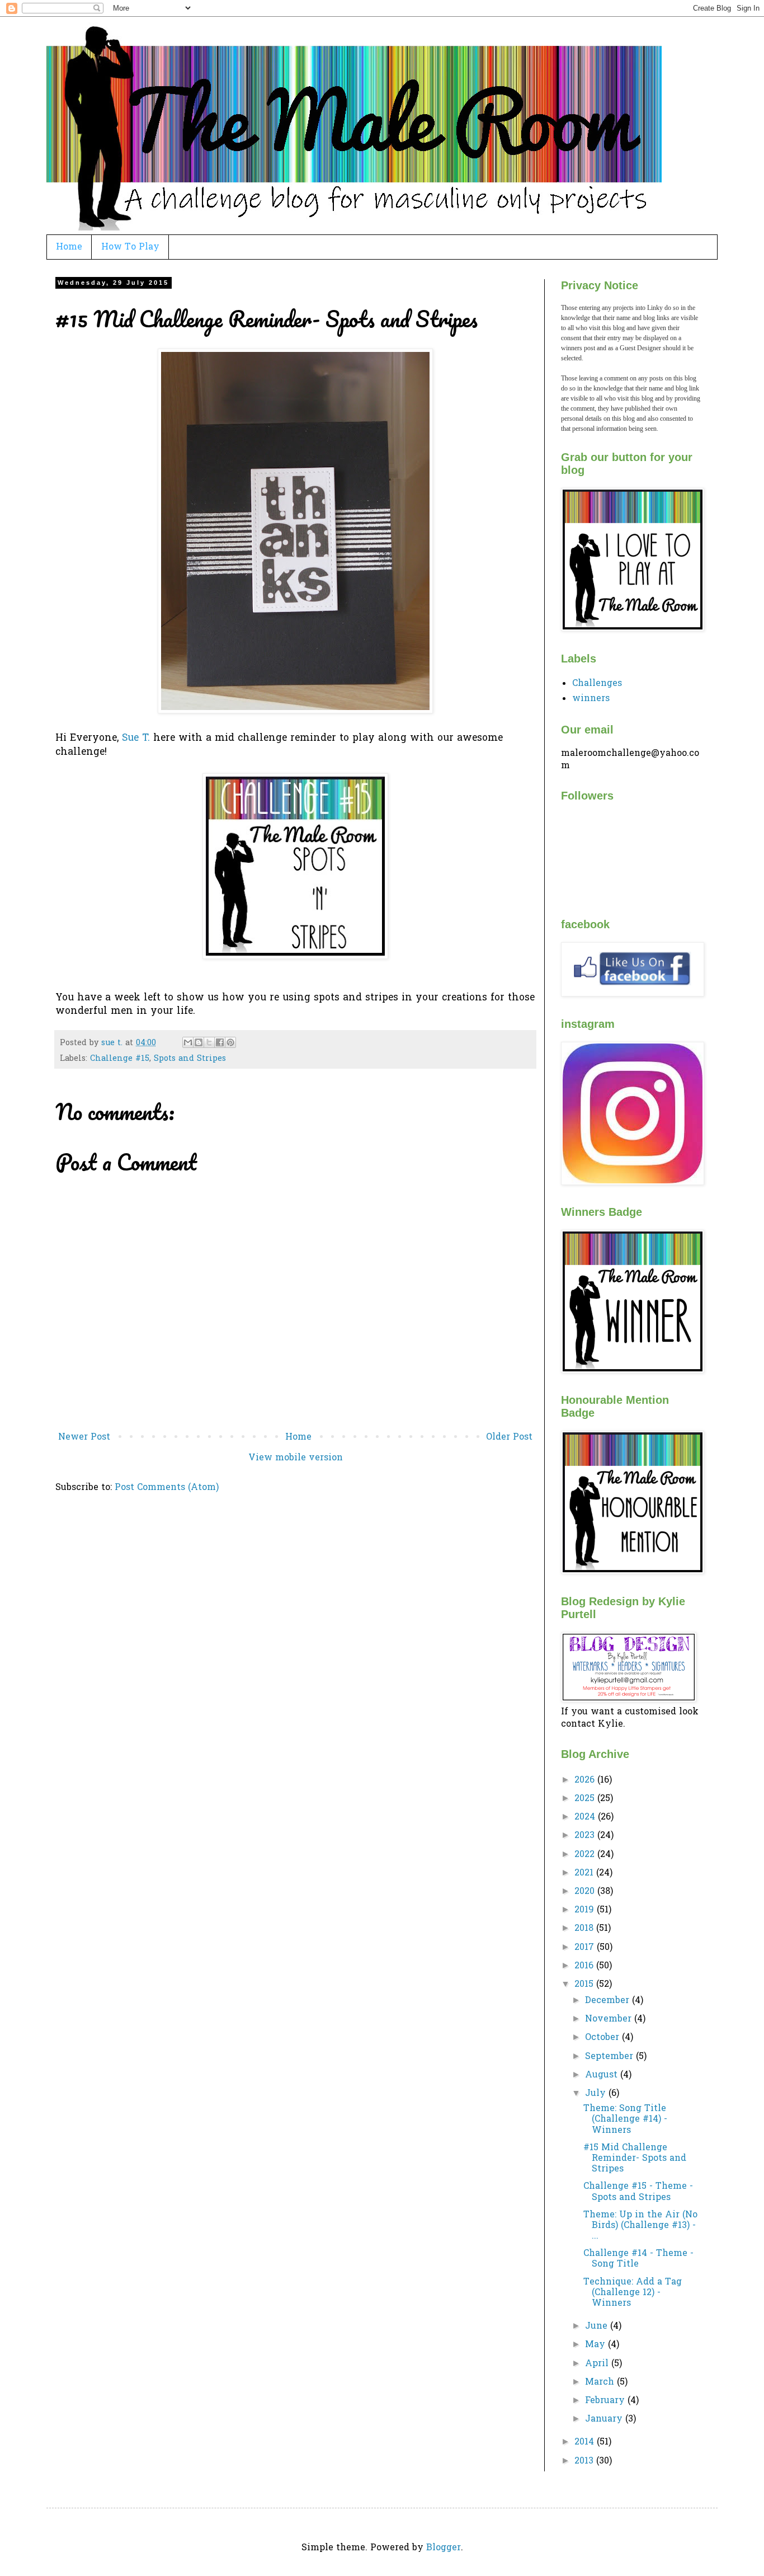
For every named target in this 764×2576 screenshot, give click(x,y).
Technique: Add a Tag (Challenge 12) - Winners (633, 2293)
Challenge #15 (120, 1059)
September (610, 2057)
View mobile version (296, 1458)
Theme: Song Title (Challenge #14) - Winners (625, 2119)
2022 (586, 1855)
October (603, 2038)
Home (69, 247)
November (610, 2019)
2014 (586, 2442)
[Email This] (188, 1042)
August (603, 2075)
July (597, 2094)
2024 (586, 1817)
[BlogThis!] (199, 1042)
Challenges (597, 684)
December (609, 2001)
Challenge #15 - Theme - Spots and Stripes (638, 2192)
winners (591, 699)
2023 (586, 1836)
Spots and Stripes (190, 1059)
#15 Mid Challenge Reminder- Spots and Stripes (635, 2159)
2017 (586, 1948)
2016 (585, 1966)
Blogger (444, 2548)
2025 (586, 1799)
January (605, 2419)
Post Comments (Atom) (167, 1488)
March (601, 2382)
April (598, 2364)
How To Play (130, 247)
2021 (585, 1873)
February (606, 2401)
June (598, 2326)
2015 (585, 1985)
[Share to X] (209, 1042)
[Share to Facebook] (220, 1042)
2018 (585, 1929)
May (596, 2345)
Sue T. (138, 739)
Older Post (509, 1437)
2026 (586, 1780)
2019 (586, 1910)
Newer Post (84, 1437)
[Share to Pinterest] (230, 1042)
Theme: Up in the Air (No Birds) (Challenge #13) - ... (640, 2226)
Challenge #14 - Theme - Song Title (638, 2259)
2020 (586, 1892)
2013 (585, 2461)
